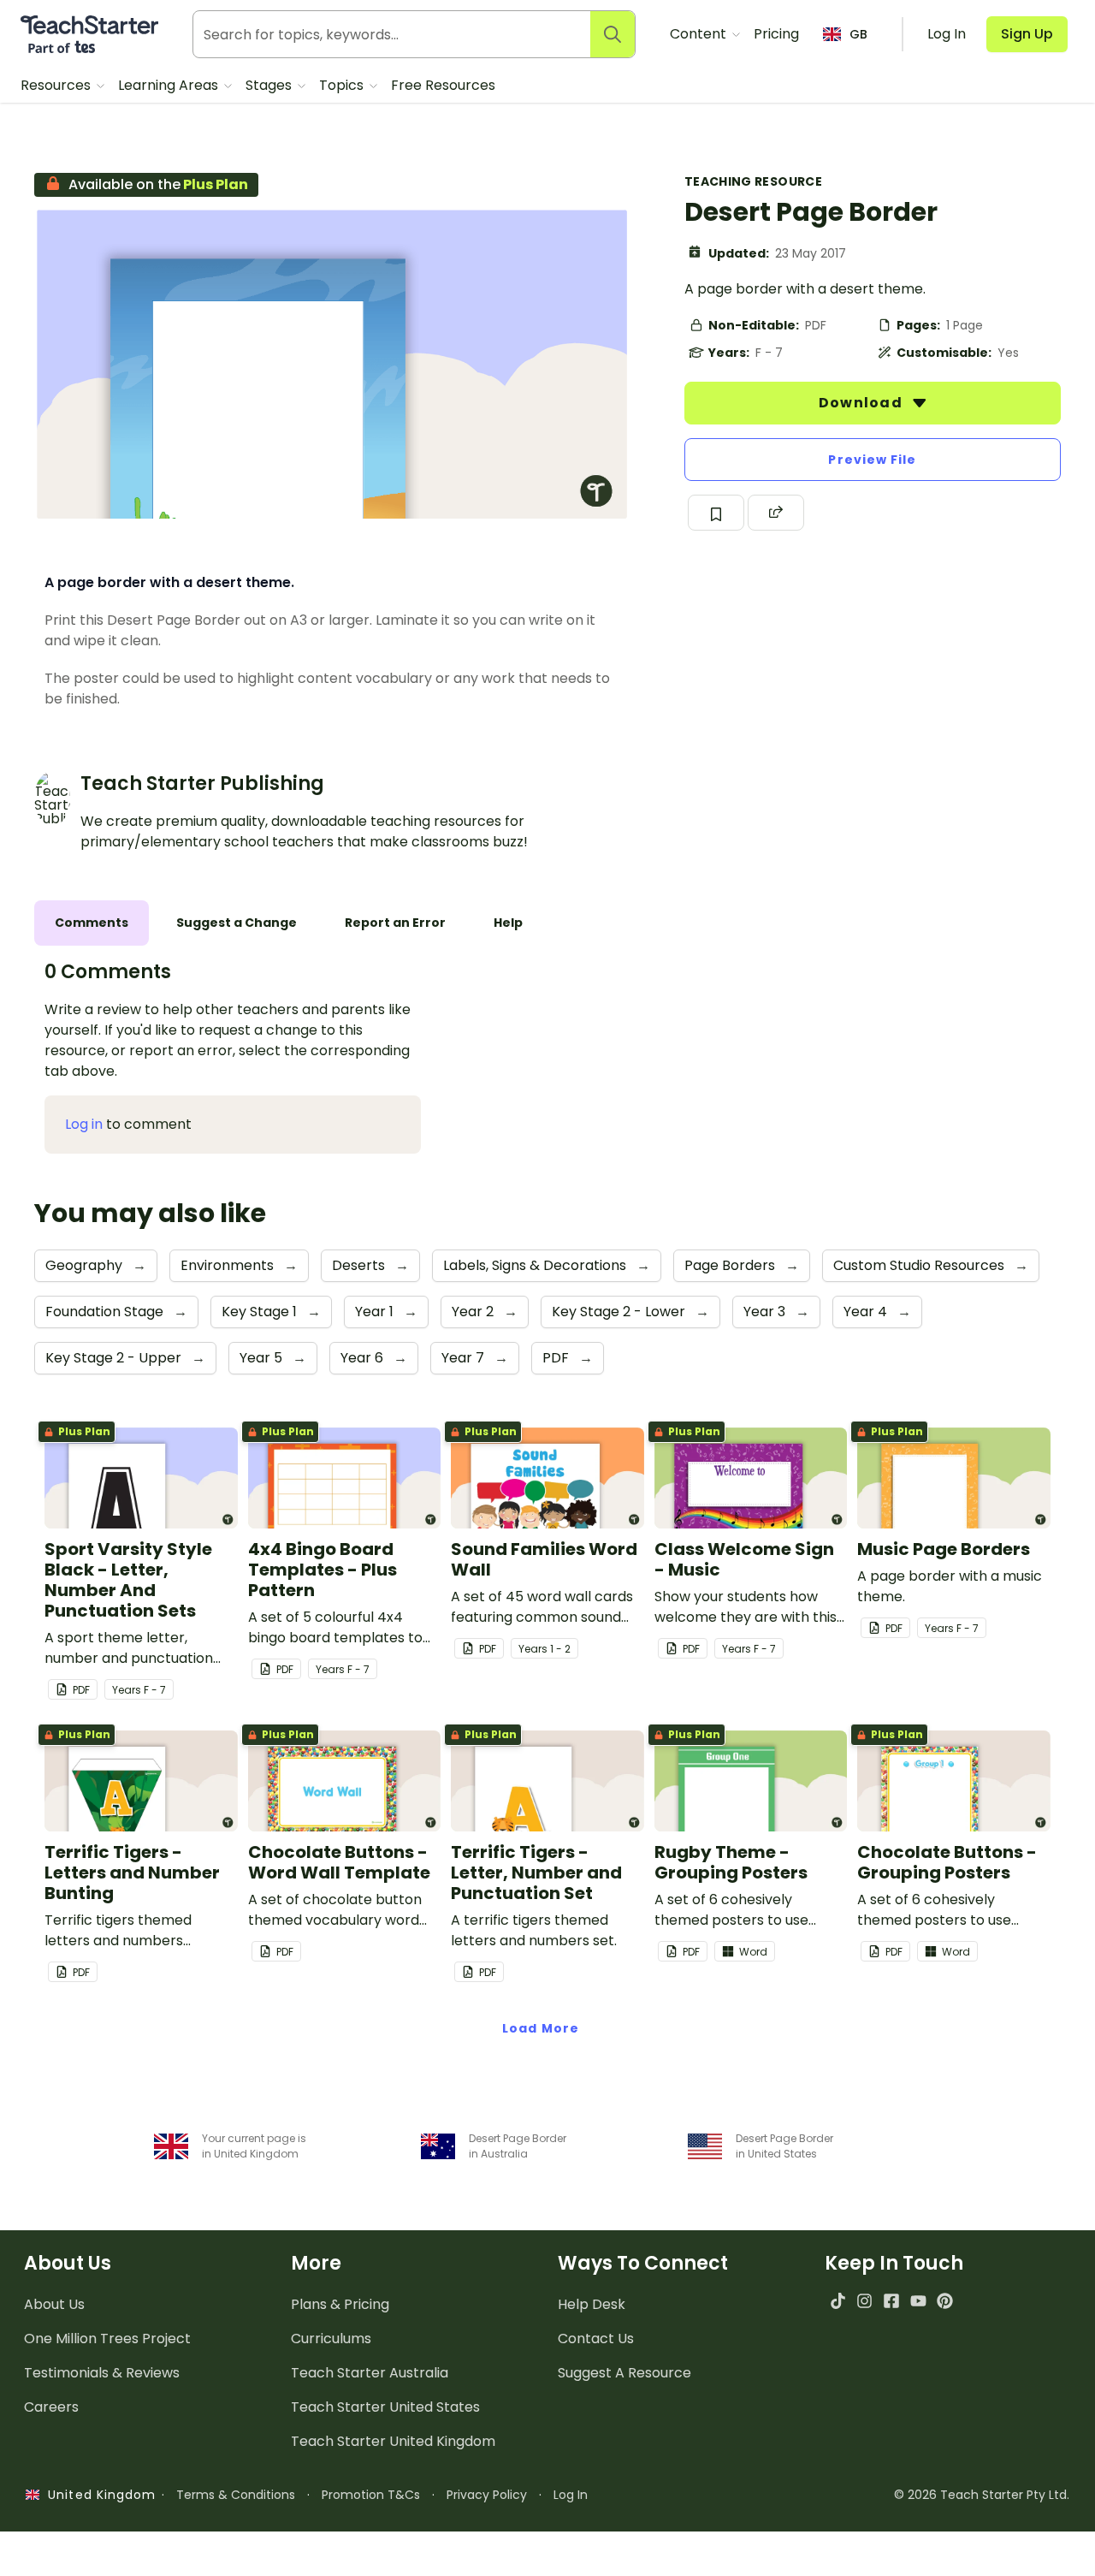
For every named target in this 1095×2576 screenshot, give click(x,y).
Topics (343, 85)
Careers (51, 2407)
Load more (541, 2028)
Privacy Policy (487, 2495)
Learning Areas (170, 85)
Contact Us (596, 2339)
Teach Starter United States (385, 2407)
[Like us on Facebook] (891, 2301)
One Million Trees (107, 2339)
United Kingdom (98, 2495)
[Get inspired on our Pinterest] (945, 2301)
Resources (57, 85)
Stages (270, 85)
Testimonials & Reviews (102, 2373)
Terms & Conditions (236, 2495)
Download (862, 403)
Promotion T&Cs (371, 2495)
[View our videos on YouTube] (918, 2301)
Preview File (872, 460)
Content (700, 34)
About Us (54, 2304)
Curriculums (331, 2339)
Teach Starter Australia (370, 2373)
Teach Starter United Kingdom (393, 2441)
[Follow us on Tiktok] (838, 2301)
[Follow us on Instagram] (864, 2301)
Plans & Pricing (340, 2304)
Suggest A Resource (624, 2373)
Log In (571, 2495)
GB (858, 34)
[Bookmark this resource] (716, 513)
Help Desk (592, 2304)
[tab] (92, 923)
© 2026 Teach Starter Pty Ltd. (982, 2495)
